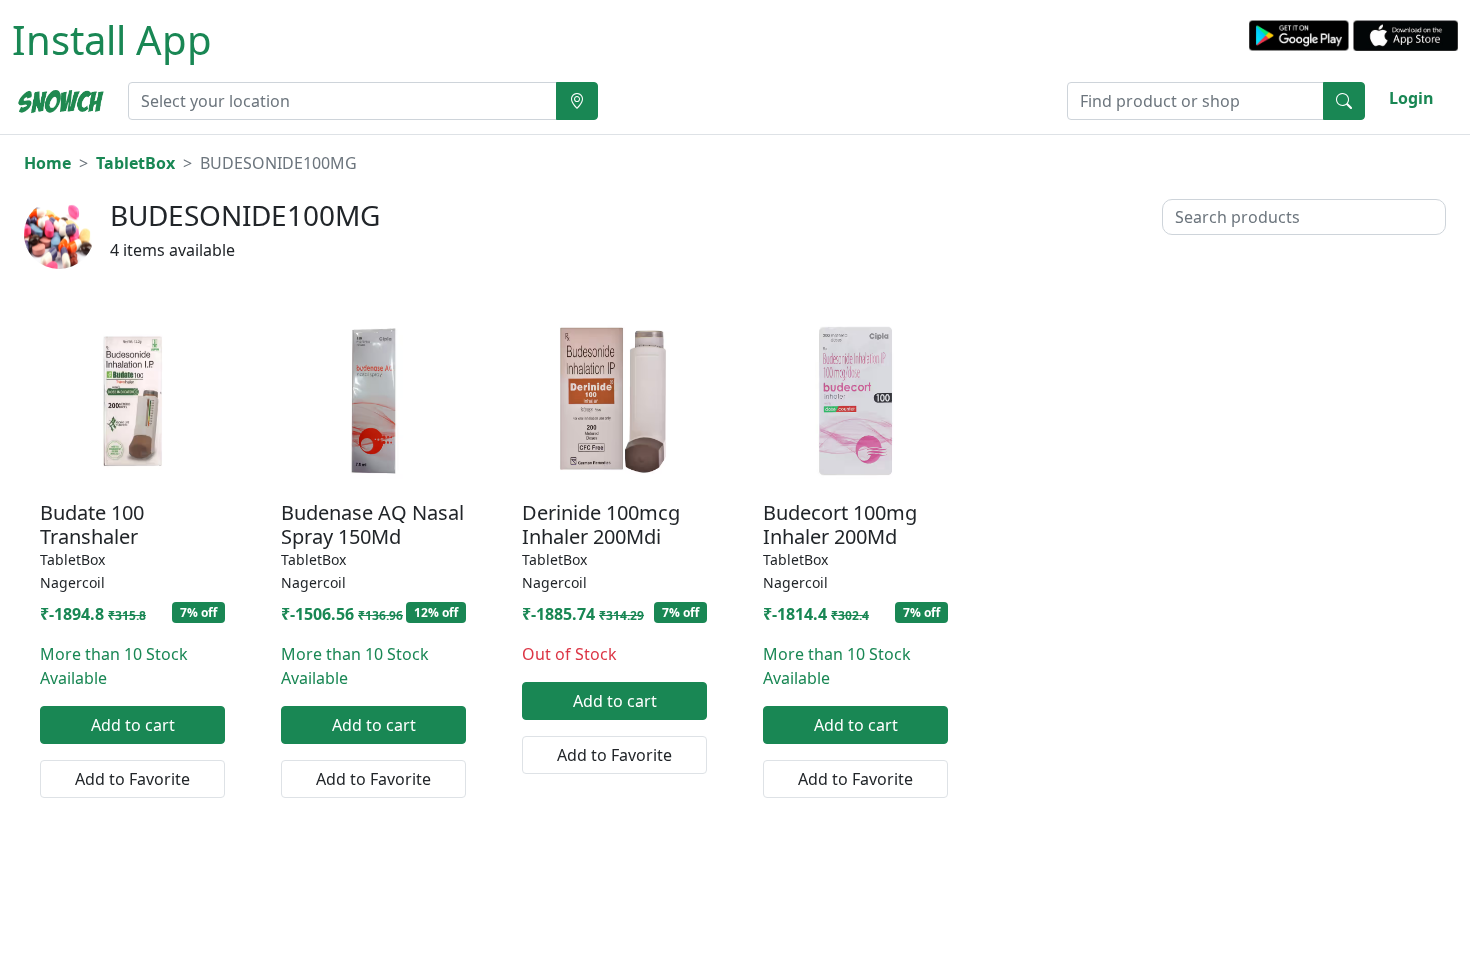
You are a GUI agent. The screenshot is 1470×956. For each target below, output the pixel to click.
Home (47, 163)
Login (1411, 98)
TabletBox (135, 163)
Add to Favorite (132, 779)
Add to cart (133, 725)
